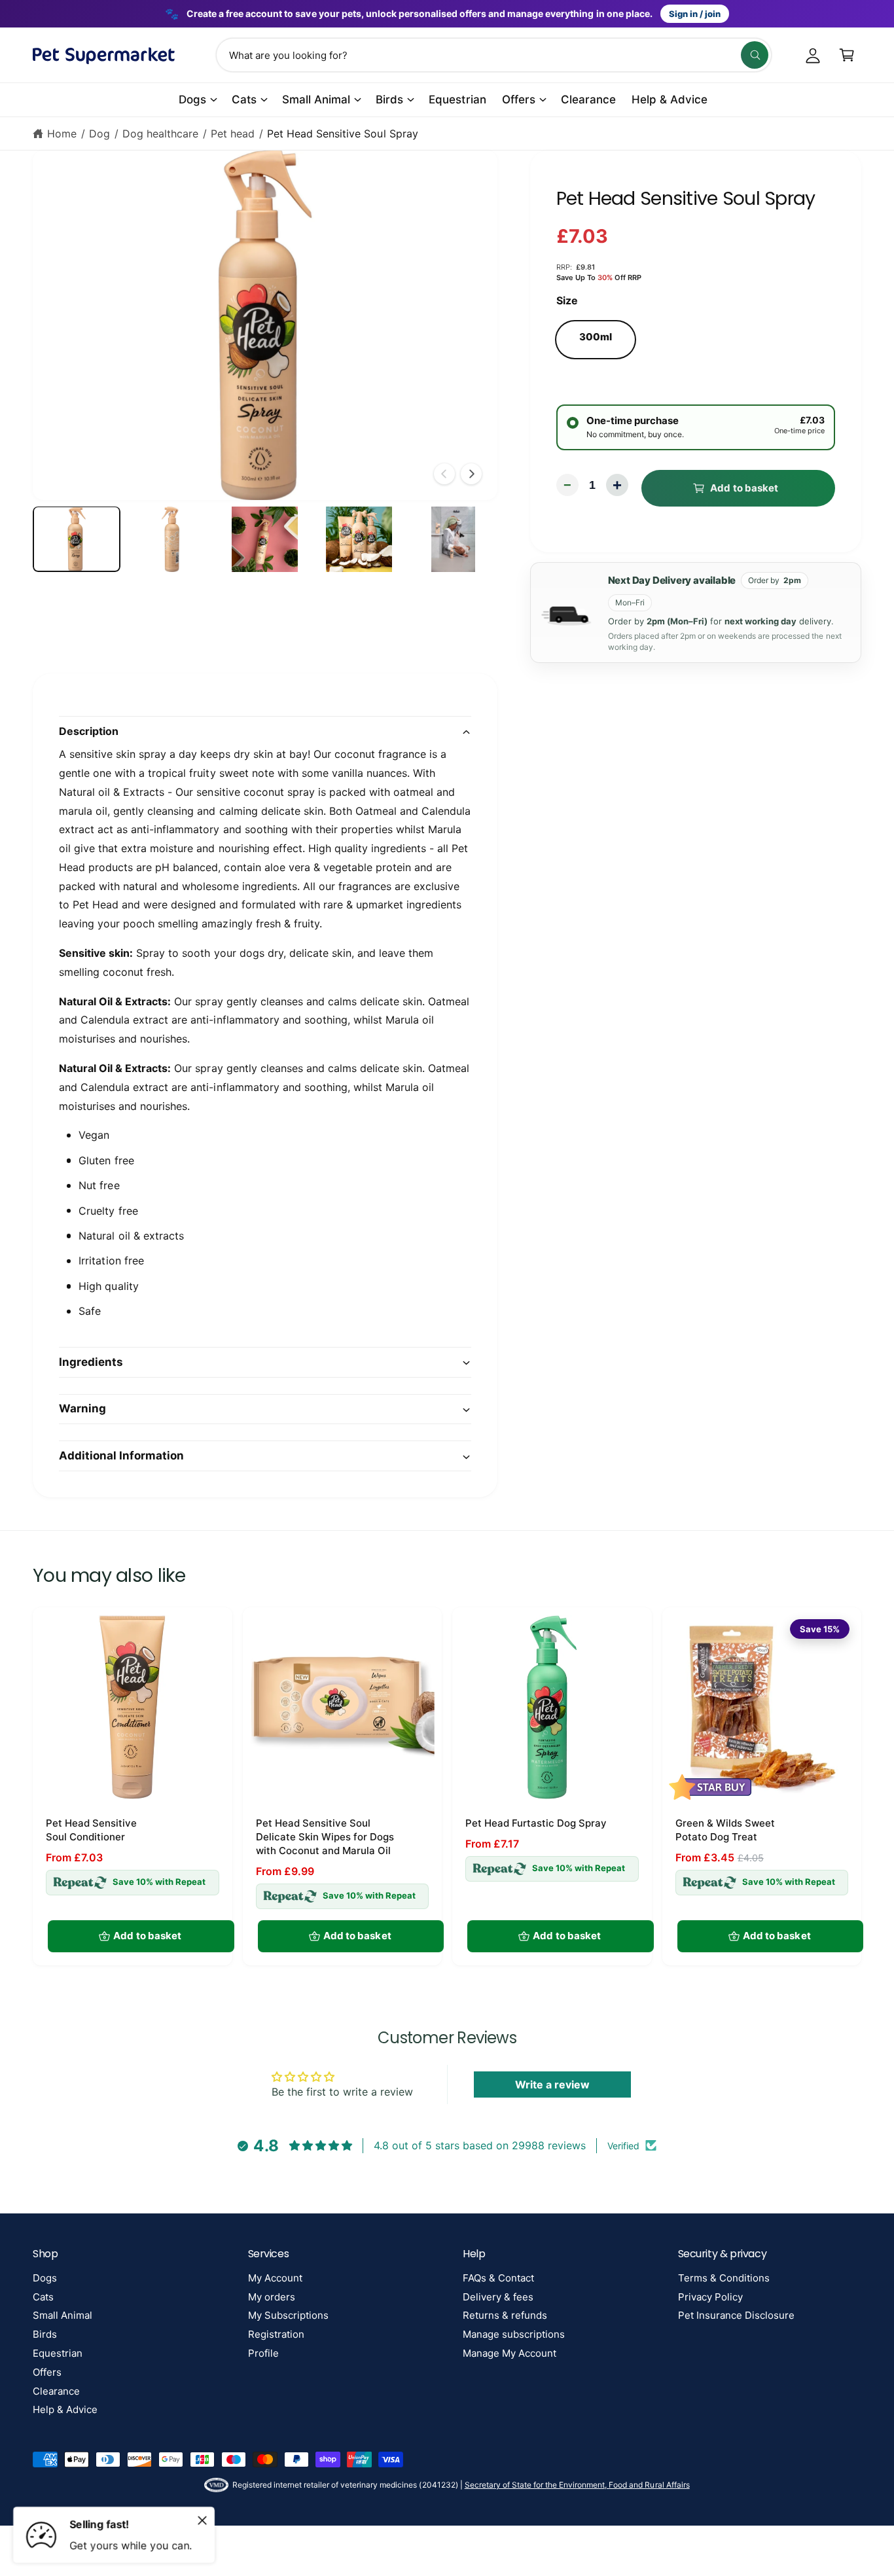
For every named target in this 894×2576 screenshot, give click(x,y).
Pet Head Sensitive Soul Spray (342, 134)
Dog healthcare (160, 134)
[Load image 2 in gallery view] (171, 540)
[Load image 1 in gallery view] (77, 540)
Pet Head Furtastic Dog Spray (536, 1823)
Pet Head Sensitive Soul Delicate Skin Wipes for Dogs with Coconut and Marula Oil (325, 1837)
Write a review (552, 2084)
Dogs (192, 99)
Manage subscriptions (514, 2334)
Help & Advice (65, 2409)
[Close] (202, 2520)
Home (62, 134)
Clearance (56, 2391)
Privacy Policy (710, 2297)
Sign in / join (695, 14)
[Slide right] (471, 474)
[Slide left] (444, 474)
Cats (244, 99)
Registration (276, 2334)
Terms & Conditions (724, 2278)
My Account (275, 2278)
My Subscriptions (288, 2315)
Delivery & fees (498, 2297)
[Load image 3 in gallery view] (265, 540)
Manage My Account (510, 2353)
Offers (519, 99)
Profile (263, 2353)
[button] (847, 55)
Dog (99, 134)
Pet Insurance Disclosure (736, 2315)
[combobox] (494, 55)
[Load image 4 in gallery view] (359, 540)
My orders (272, 2297)
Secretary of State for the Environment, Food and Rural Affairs (577, 2485)
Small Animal (316, 99)
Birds (389, 99)
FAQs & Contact (498, 2278)
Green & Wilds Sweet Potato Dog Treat (725, 1830)
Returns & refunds (505, 2315)
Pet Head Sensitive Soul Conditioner (91, 1830)
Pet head (233, 134)
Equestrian (58, 2353)
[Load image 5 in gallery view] (454, 540)
